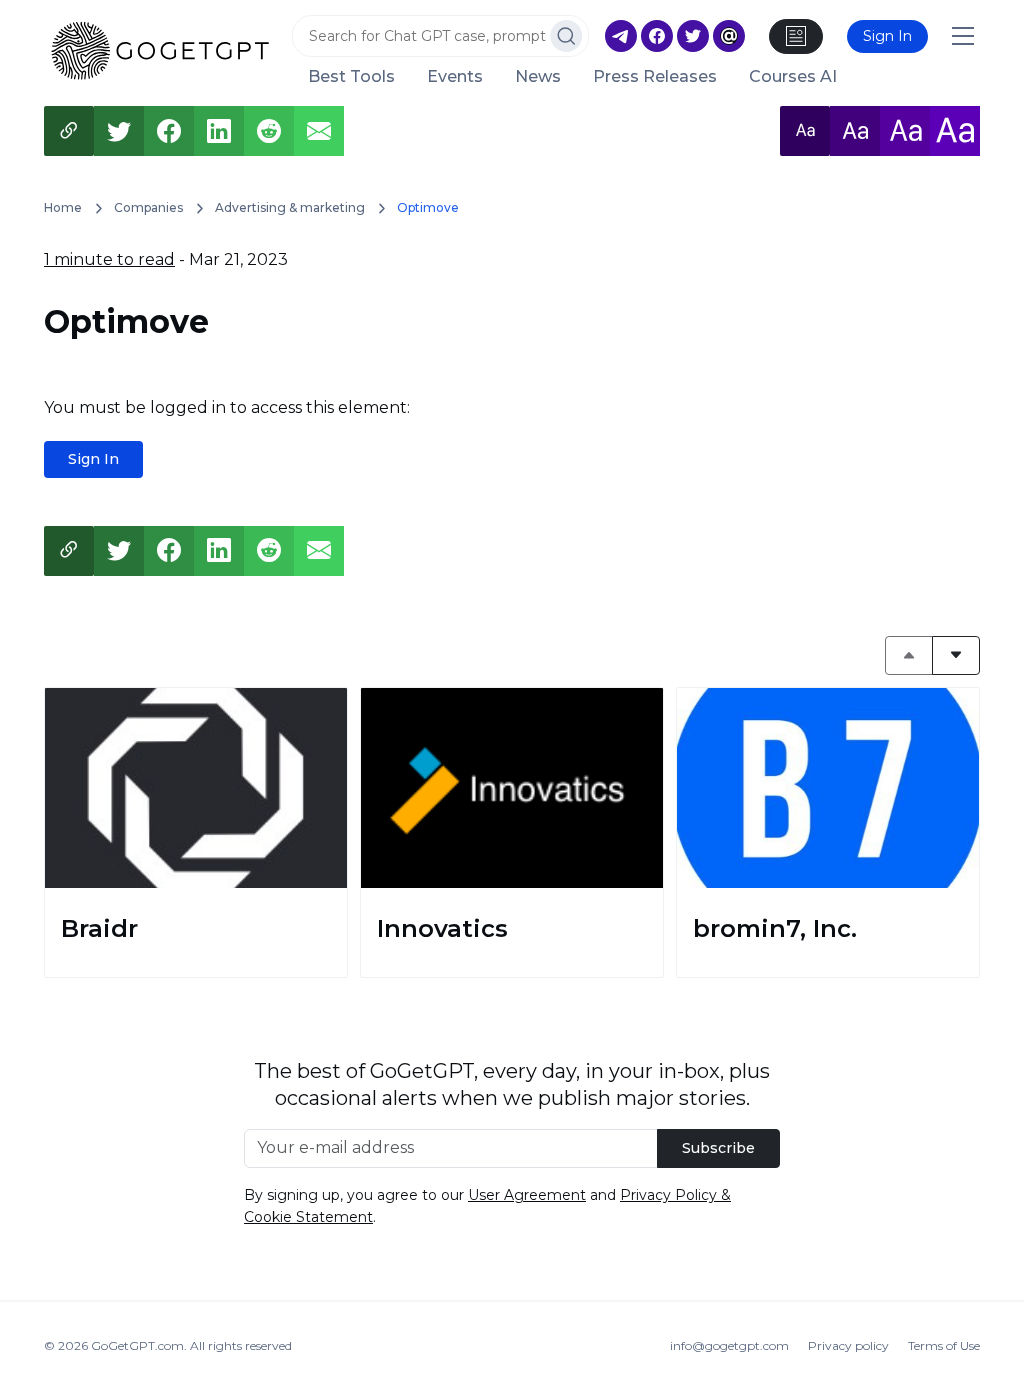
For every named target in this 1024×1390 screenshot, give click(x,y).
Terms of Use (944, 1345)
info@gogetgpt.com (729, 1345)
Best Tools (351, 77)
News (538, 77)
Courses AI (793, 77)
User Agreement (527, 1195)
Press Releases (655, 77)
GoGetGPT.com (137, 1345)
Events (455, 77)
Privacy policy (848, 1345)
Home (63, 207)
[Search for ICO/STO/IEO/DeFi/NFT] (566, 36)
